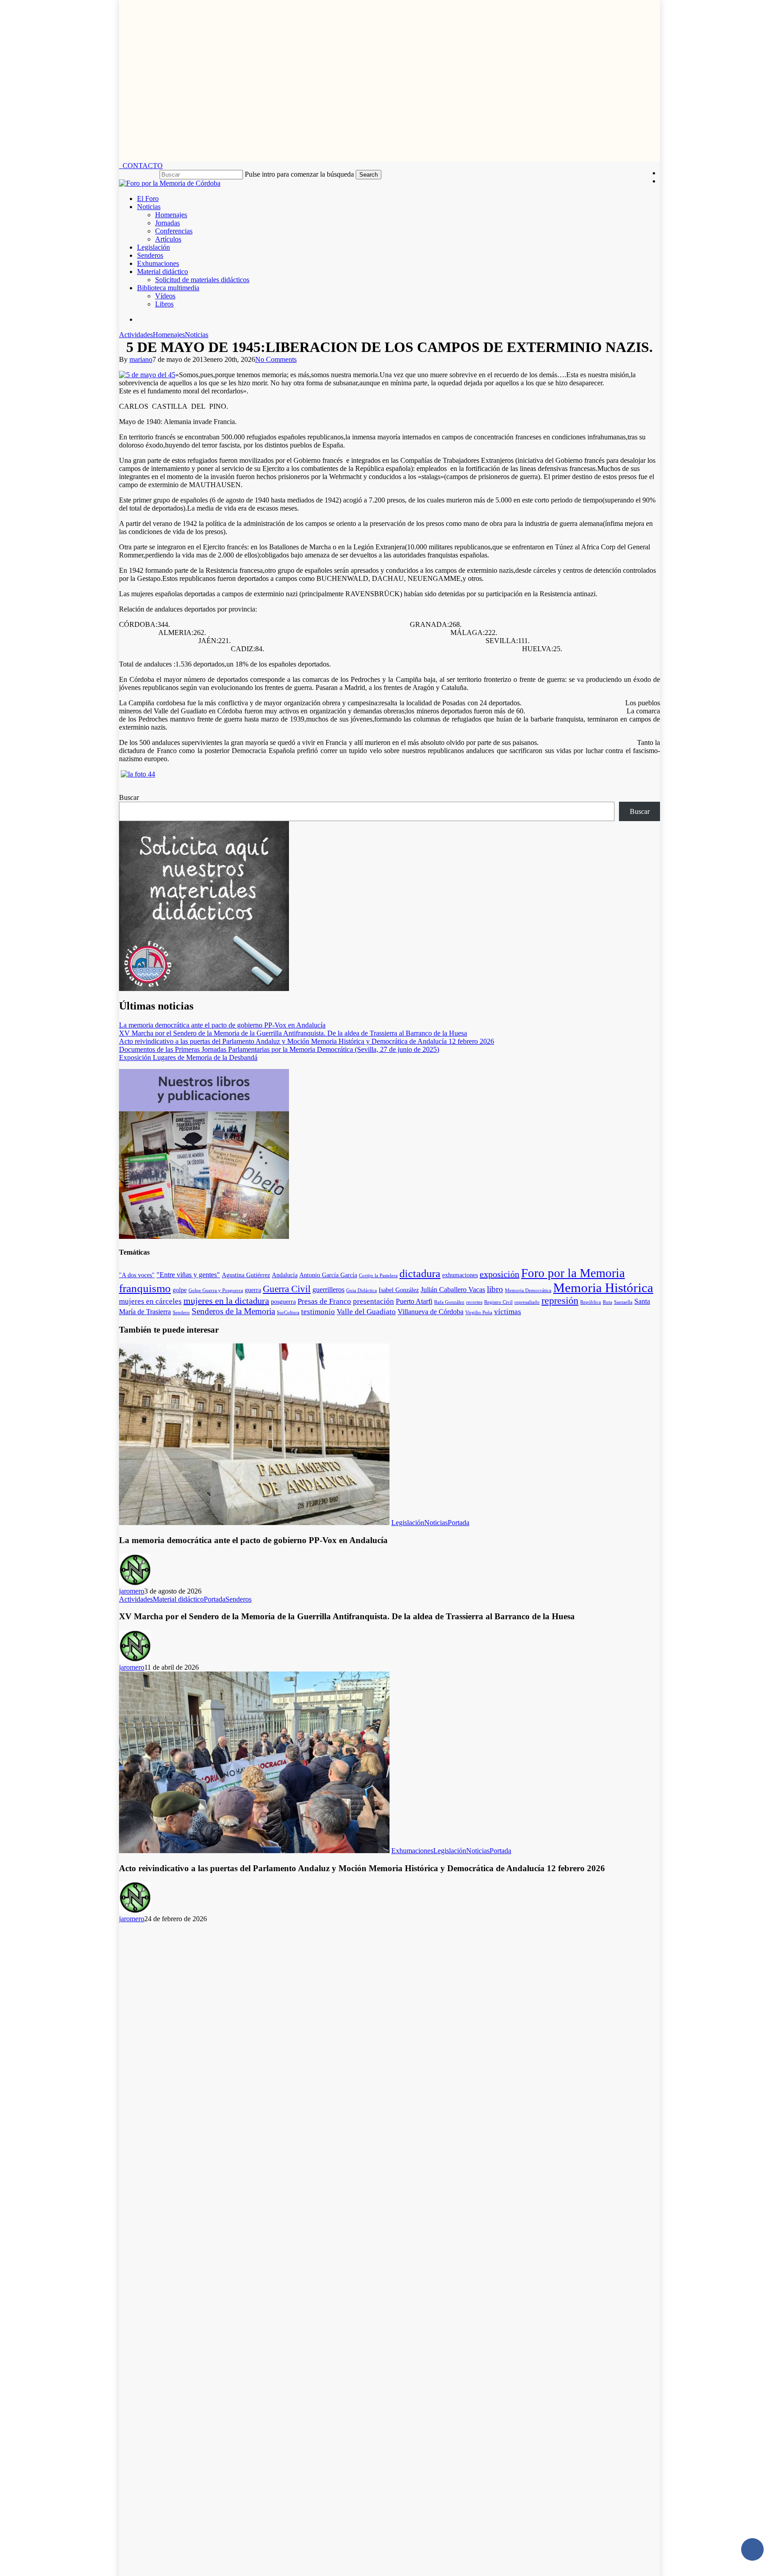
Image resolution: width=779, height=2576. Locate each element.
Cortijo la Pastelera (378, 1276)
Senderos (238, 1599)
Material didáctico (178, 1599)
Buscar (129, 797)
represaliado (527, 1302)
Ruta (607, 1302)
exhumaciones (460, 1275)
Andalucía (285, 1275)
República (591, 1302)
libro (495, 1289)
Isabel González (399, 1290)
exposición (499, 1274)
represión (560, 1301)
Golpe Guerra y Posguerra (216, 1290)
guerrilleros (328, 1290)
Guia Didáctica (362, 1290)
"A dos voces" (137, 1275)
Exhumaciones (412, 1851)
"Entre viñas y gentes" (188, 1275)
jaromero (132, 1591)
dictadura (420, 1274)
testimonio (318, 1311)
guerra (253, 1290)
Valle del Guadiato (366, 1311)
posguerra (283, 1302)
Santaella (623, 1302)
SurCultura (288, 1313)
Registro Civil (498, 1302)
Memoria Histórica (603, 1288)
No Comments (276, 359)
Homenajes (169, 335)
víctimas (508, 1311)
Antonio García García (328, 1275)
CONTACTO (141, 166)
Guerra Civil (287, 1289)
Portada (458, 1523)
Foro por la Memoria (573, 1273)
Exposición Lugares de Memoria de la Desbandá (188, 1057)
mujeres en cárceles (150, 1301)
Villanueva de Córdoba (431, 1312)
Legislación (408, 1523)
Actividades (136, 335)
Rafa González (449, 1302)
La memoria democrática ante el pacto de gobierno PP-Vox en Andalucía (222, 1025)
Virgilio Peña (479, 1313)
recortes (474, 1302)
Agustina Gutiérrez (246, 1275)
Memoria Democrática (528, 1290)
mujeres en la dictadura (226, 1301)
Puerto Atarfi (414, 1301)
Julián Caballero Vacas (453, 1290)
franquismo (145, 1288)
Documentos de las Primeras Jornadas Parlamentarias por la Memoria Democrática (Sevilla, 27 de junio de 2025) (279, 1049)
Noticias (197, 335)
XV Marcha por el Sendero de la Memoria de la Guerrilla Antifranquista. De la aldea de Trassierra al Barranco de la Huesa (293, 1033)
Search (369, 175)
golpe (180, 1290)
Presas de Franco (324, 1301)
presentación (373, 1301)
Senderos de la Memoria (233, 1311)
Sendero (181, 1313)
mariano (141, 359)
